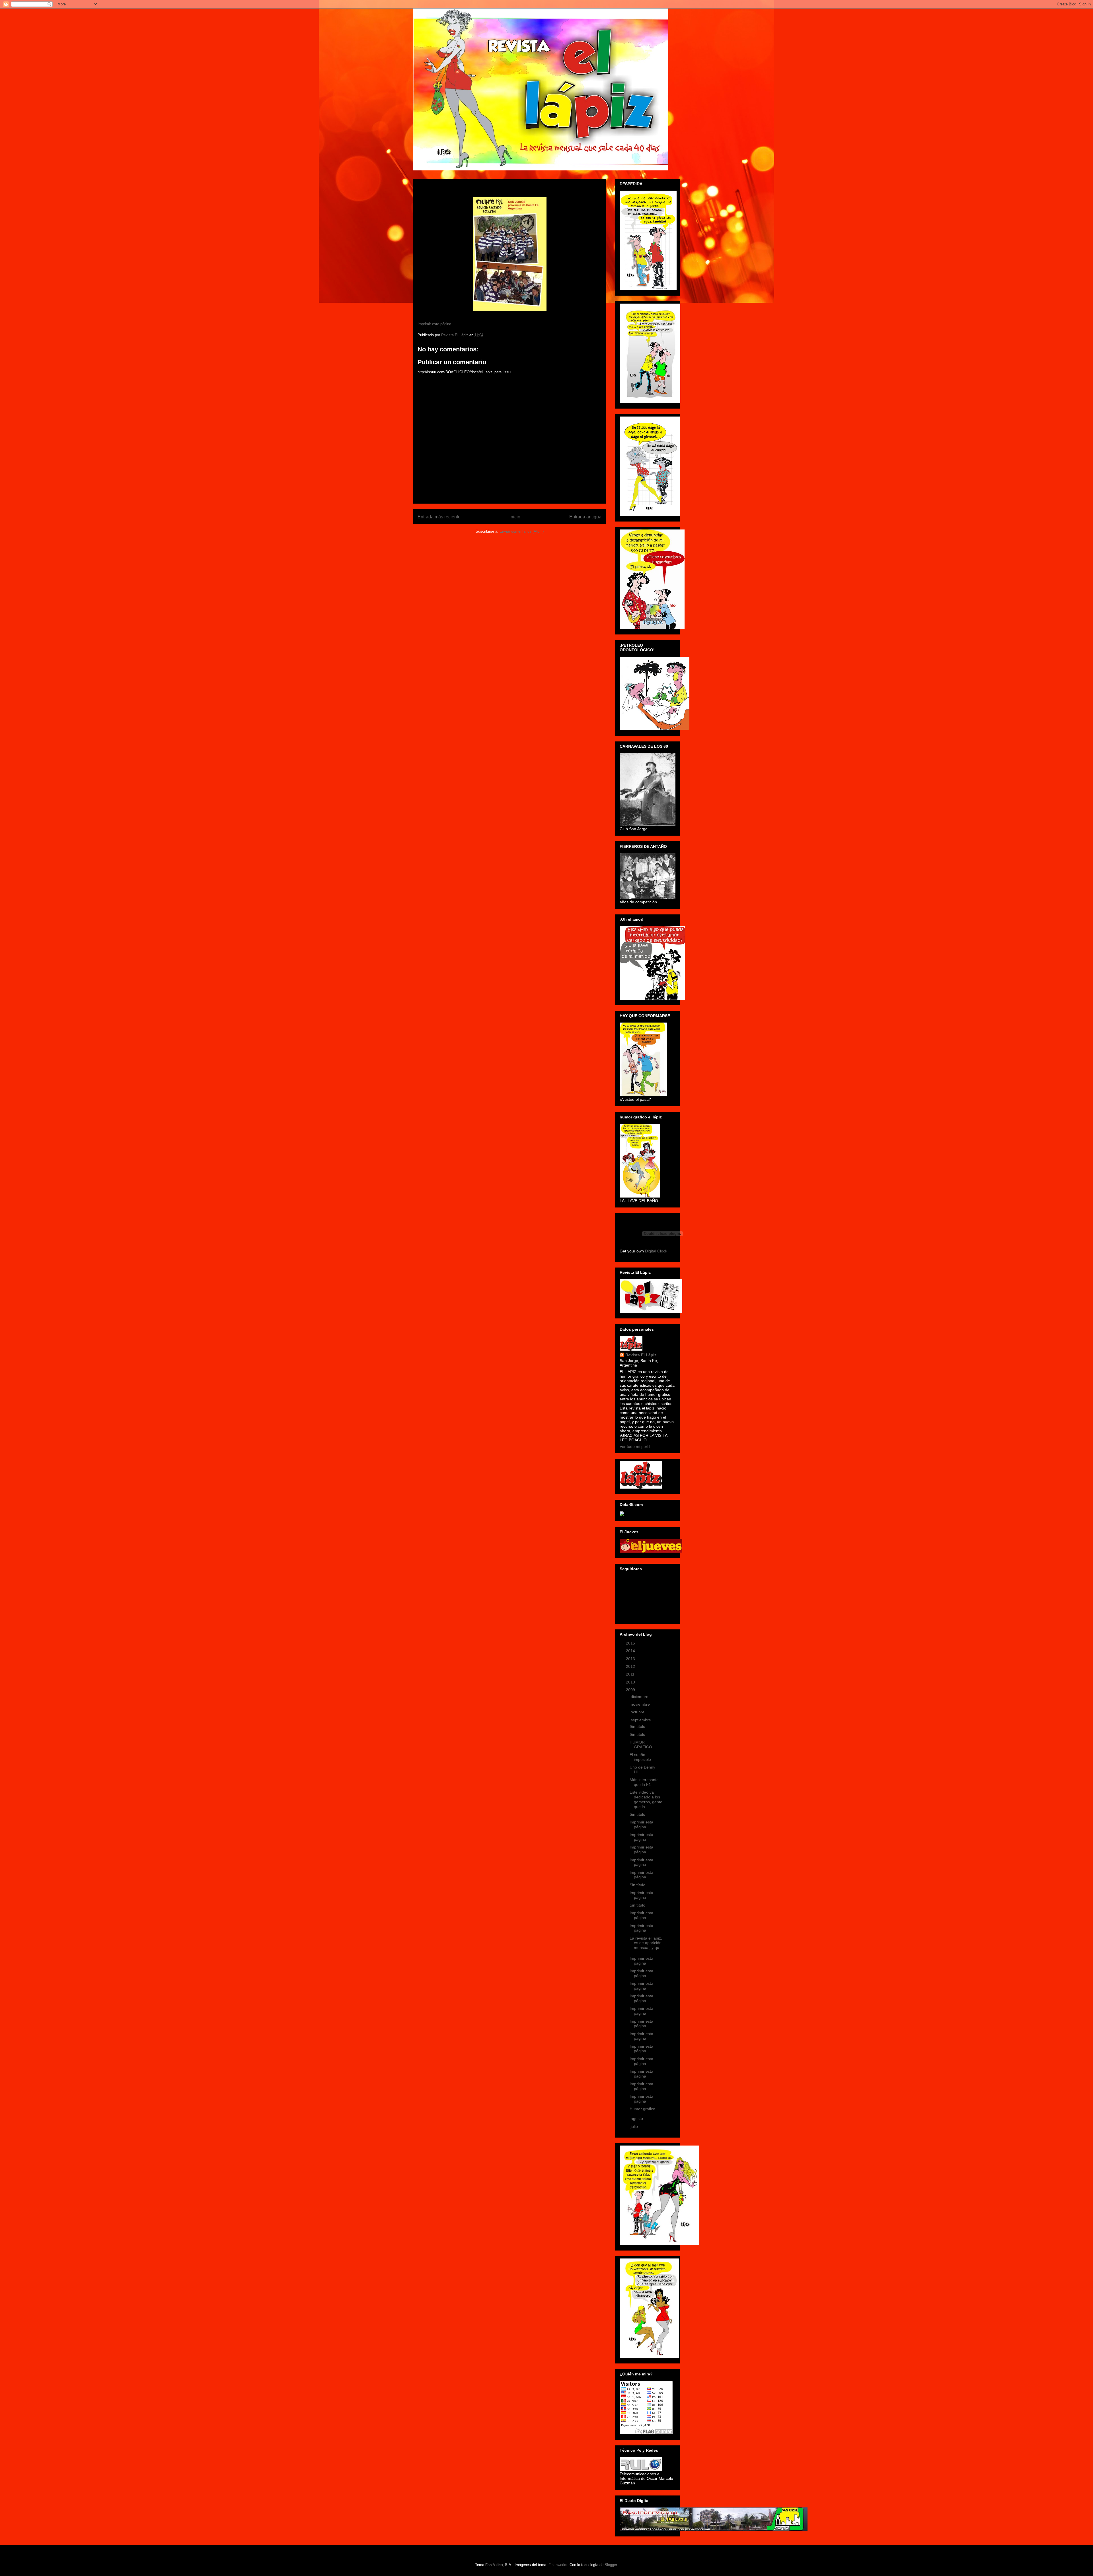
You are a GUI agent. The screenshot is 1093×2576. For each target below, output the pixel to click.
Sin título (637, 1726)
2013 (631, 1659)
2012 (631, 1666)
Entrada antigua (585, 517)
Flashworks (558, 2565)
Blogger (611, 2565)
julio (635, 2126)
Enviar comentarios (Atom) (522, 531)
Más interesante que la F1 (644, 1782)
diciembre (640, 1697)
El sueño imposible (640, 1757)
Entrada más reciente (439, 517)
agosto (637, 2118)
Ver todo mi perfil (635, 1446)
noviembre (641, 1704)
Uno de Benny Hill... (642, 1770)
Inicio (515, 517)
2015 (631, 1643)
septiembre (641, 1720)
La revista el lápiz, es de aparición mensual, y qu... (646, 1943)
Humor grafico (642, 2109)
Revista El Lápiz (641, 1355)
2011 (631, 1674)
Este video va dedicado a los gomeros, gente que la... (646, 1799)
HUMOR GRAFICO (641, 1745)
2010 (631, 1682)
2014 (631, 1651)
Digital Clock (656, 1251)
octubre (638, 1712)
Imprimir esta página (434, 324)
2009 (631, 1690)
